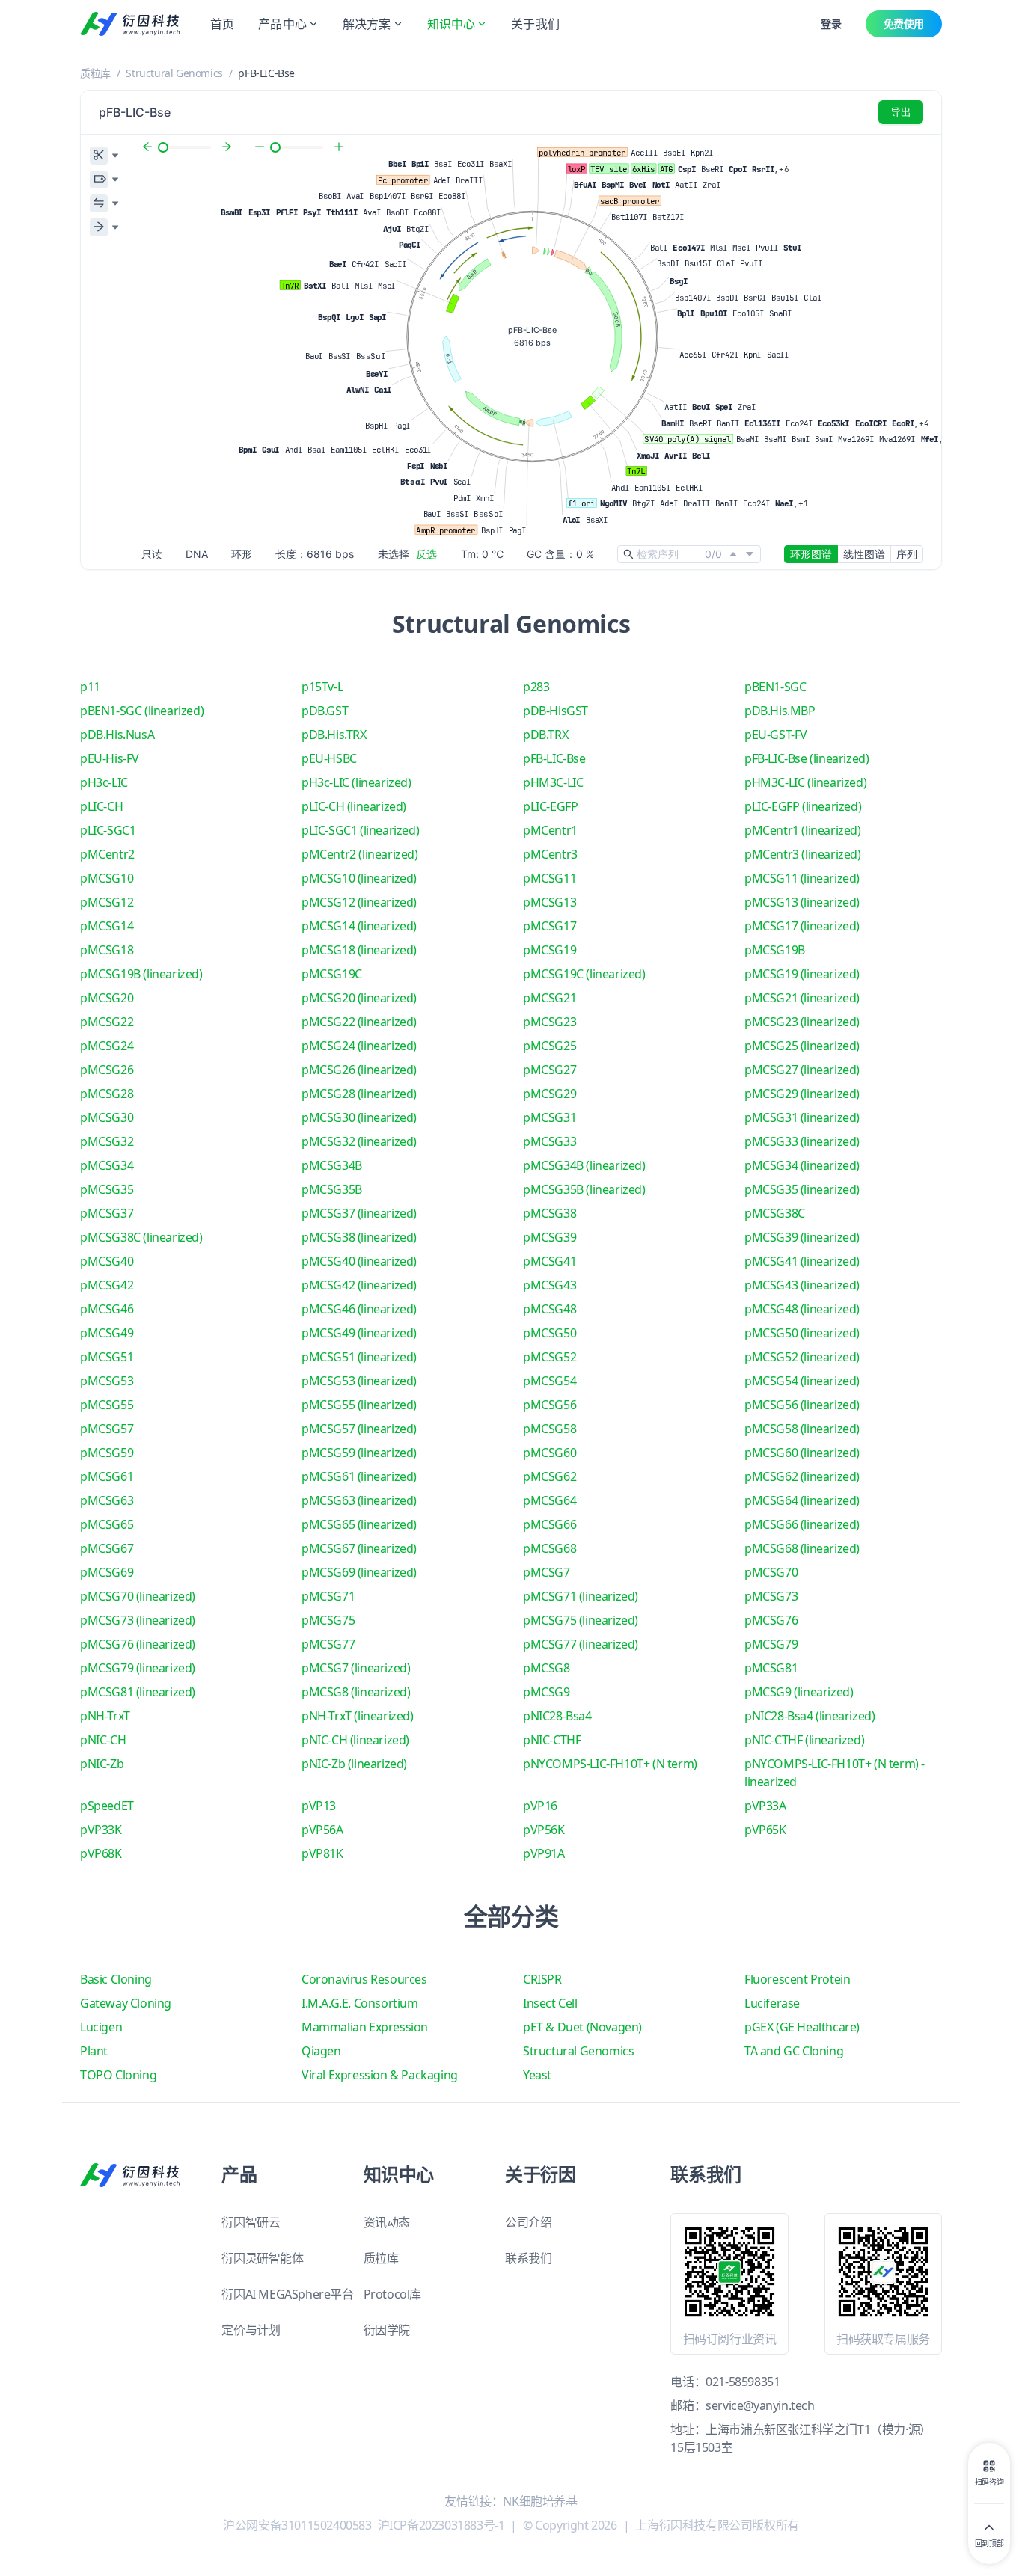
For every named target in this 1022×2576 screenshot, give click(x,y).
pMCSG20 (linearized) (359, 998)
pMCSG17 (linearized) (802, 926)
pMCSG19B (775, 950)
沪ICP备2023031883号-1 (441, 2525)
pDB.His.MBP (780, 711)
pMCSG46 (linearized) (359, 1309)
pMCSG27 (550, 1070)
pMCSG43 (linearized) (802, 1285)
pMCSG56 (550, 1405)
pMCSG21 (550, 998)
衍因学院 (387, 2330)
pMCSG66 (550, 1524)
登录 (831, 24)
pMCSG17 (550, 926)
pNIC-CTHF (552, 1740)
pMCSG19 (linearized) (802, 974)
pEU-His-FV (110, 758)
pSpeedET (107, 1806)
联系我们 (528, 2258)
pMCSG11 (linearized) (802, 878)
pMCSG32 (107, 1141)
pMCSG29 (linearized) (802, 1094)
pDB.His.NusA (117, 735)
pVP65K (765, 1830)
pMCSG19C (332, 974)
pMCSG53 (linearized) (359, 1381)
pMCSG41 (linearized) (802, 1261)
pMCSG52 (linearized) (802, 1357)
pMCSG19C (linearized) (584, 974)
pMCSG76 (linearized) (138, 1644)
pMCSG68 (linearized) (802, 1548)
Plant (94, 2051)
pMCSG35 (107, 1189)
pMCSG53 (107, 1381)
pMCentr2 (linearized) (360, 854)
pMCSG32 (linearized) (359, 1141)
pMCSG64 (550, 1500)
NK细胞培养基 (540, 2501)
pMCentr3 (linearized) (803, 854)
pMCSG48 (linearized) (802, 1309)
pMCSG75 (328, 1620)
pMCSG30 (107, 1117)
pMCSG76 (771, 1620)
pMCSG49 (107, 1333)
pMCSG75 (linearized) (581, 1620)
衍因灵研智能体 (262, 2258)
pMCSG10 (107, 878)
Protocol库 (392, 2294)
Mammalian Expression (365, 2027)
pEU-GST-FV (776, 735)
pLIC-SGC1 (108, 830)
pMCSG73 (771, 1596)
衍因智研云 (251, 2222)
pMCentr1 (550, 830)
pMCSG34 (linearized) (802, 1165)
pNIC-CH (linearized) (355, 1740)
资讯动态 (387, 2222)
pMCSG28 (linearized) (359, 1094)
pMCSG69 (107, 1572)
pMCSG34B (332, 1165)
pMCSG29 (550, 1094)
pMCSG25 (550, 1046)
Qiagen (321, 2051)
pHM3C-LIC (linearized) (805, 782)
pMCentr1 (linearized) (803, 830)
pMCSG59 (107, 1453)
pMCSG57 (107, 1429)
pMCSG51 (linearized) (359, 1357)
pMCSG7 (547, 1572)
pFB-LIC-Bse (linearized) (807, 758)
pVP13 (319, 1806)
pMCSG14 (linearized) (359, 926)
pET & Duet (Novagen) (582, 2027)
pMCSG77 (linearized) (581, 1644)
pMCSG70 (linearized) (138, 1596)
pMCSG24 (107, 1046)
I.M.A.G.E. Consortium (360, 2003)
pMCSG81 (771, 1668)
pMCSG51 (107, 1357)
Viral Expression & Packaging (380, 2075)
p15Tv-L (322, 687)
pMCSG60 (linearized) (802, 1453)
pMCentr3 (550, 854)
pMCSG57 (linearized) (359, 1429)
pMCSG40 (107, 1261)
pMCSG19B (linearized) (141, 974)
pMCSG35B (332, 1189)
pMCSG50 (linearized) (802, 1333)
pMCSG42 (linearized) (359, 1285)
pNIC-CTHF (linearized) (804, 1740)
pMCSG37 (107, 1213)
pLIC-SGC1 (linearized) (360, 830)
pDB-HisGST (556, 711)
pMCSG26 (107, 1070)
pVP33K (101, 1830)
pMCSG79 (771, 1644)
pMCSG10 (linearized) (359, 878)
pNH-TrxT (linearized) (358, 1716)
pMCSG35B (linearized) (584, 1189)
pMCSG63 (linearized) (359, 1500)
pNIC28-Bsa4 (557, 1716)
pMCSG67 (107, 1548)
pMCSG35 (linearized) (802, 1189)
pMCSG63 (107, 1500)
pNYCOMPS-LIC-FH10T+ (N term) (610, 1764)
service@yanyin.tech (760, 2405)
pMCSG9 (547, 1692)
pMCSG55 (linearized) (359, 1405)
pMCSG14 (107, 926)
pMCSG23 (550, 1022)
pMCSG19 (550, 950)
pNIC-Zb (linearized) (354, 1764)
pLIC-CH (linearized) (354, 806)
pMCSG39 (550, 1237)
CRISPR (542, 1979)
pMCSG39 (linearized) (802, 1237)
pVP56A (322, 1830)
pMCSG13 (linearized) (802, 902)
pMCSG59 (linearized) (359, 1453)
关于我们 (535, 24)
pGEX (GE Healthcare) (802, 2027)
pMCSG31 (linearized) (802, 1117)
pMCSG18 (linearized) (359, 950)
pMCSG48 (550, 1309)
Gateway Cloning (126, 2003)
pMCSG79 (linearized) (138, 1668)
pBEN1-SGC (775, 687)
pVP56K (544, 1830)
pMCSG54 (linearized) (802, 1381)
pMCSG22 (107, 1022)
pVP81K (322, 1853)
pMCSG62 (550, 1476)
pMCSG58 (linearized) (802, 1429)
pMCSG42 (107, 1285)
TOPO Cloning (118, 2075)
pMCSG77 (328, 1644)
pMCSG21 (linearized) (802, 998)
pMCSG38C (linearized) (141, 1237)
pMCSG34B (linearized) (584, 1165)
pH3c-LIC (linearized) (357, 782)
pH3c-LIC (104, 782)
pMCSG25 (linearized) (802, 1046)
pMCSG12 (107, 902)
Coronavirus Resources (364, 1979)
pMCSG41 (550, 1261)
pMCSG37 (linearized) (359, 1213)
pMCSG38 (550, 1213)
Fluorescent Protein (797, 1979)
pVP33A (765, 1806)
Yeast (537, 2075)
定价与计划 (251, 2330)
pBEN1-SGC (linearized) (142, 711)
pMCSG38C (775, 1213)
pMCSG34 (107, 1165)
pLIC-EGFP (550, 806)
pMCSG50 (550, 1333)
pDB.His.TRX (334, 735)
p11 (90, 687)
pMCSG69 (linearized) (359, 1572)
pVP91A (544, 1853)
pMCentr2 (107, 854)
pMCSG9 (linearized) (799, 1692)
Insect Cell (550, 2003)
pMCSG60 (550, 1453)
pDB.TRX (545, 735)
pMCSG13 (550, 902)
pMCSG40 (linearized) (359, 1261)
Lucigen (101, 2027)
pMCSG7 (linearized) (356, 1668)
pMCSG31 (550, 1117)
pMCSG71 (328, 1596)
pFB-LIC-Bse (554, 758)
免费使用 (904, 24)
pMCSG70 (771, 1572)
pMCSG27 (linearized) (802, 1070)
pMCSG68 (550, 1548)
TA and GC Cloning (794, 2051)
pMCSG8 (547, 1668)
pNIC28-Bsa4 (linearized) (810, 1716)
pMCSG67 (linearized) (359, 1548)
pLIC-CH (101, 806)
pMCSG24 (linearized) (359, 1046)
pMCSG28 (107, 1094)
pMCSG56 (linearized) (802, 1405)
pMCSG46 (107, 1309)
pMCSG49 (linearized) (359, 1333)
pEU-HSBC (329, 758)
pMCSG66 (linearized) (802, 1524)
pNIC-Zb (102, 1764)
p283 (536, 687)
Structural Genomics (174, 73)
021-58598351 (743, 2382)
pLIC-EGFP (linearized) (803, 806)
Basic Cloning (116, 1979)
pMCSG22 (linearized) (359, 1022)
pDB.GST (325, 711)
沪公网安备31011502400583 (297, 2525)
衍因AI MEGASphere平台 (287, 2294)
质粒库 (95, 73)
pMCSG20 (107, 998)
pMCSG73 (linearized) (138, 1620)
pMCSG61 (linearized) (359, 1476)
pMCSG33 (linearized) (802, 1141)
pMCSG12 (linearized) (359, 902)
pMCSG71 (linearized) (581, 1596)
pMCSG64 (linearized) (802, 1500)
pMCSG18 (107, 950)
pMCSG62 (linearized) (802, 1476)
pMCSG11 (550, 878)
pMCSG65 (107, 1524)
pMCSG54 (550, 1381)
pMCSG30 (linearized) (359, 1117)
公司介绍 (528, 2222)
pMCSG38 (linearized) (359, 1237)
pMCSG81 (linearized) (138, 1692)
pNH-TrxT (105, 1716)
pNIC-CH (103, 1740)
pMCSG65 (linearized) (359, 1524)
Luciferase (772, 2003)
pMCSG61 (107, 1476)
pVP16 (540, 1806)
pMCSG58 (550, 1429)
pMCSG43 (550, 1285)
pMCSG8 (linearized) (356, 1692)
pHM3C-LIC (553, 782)
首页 (222, 24)
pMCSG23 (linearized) (802, 1022)
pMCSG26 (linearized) (359, 1070)
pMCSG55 (107, 1405)
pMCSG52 (550, 1357)
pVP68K (101, 1853)
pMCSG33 (550, 1141)
